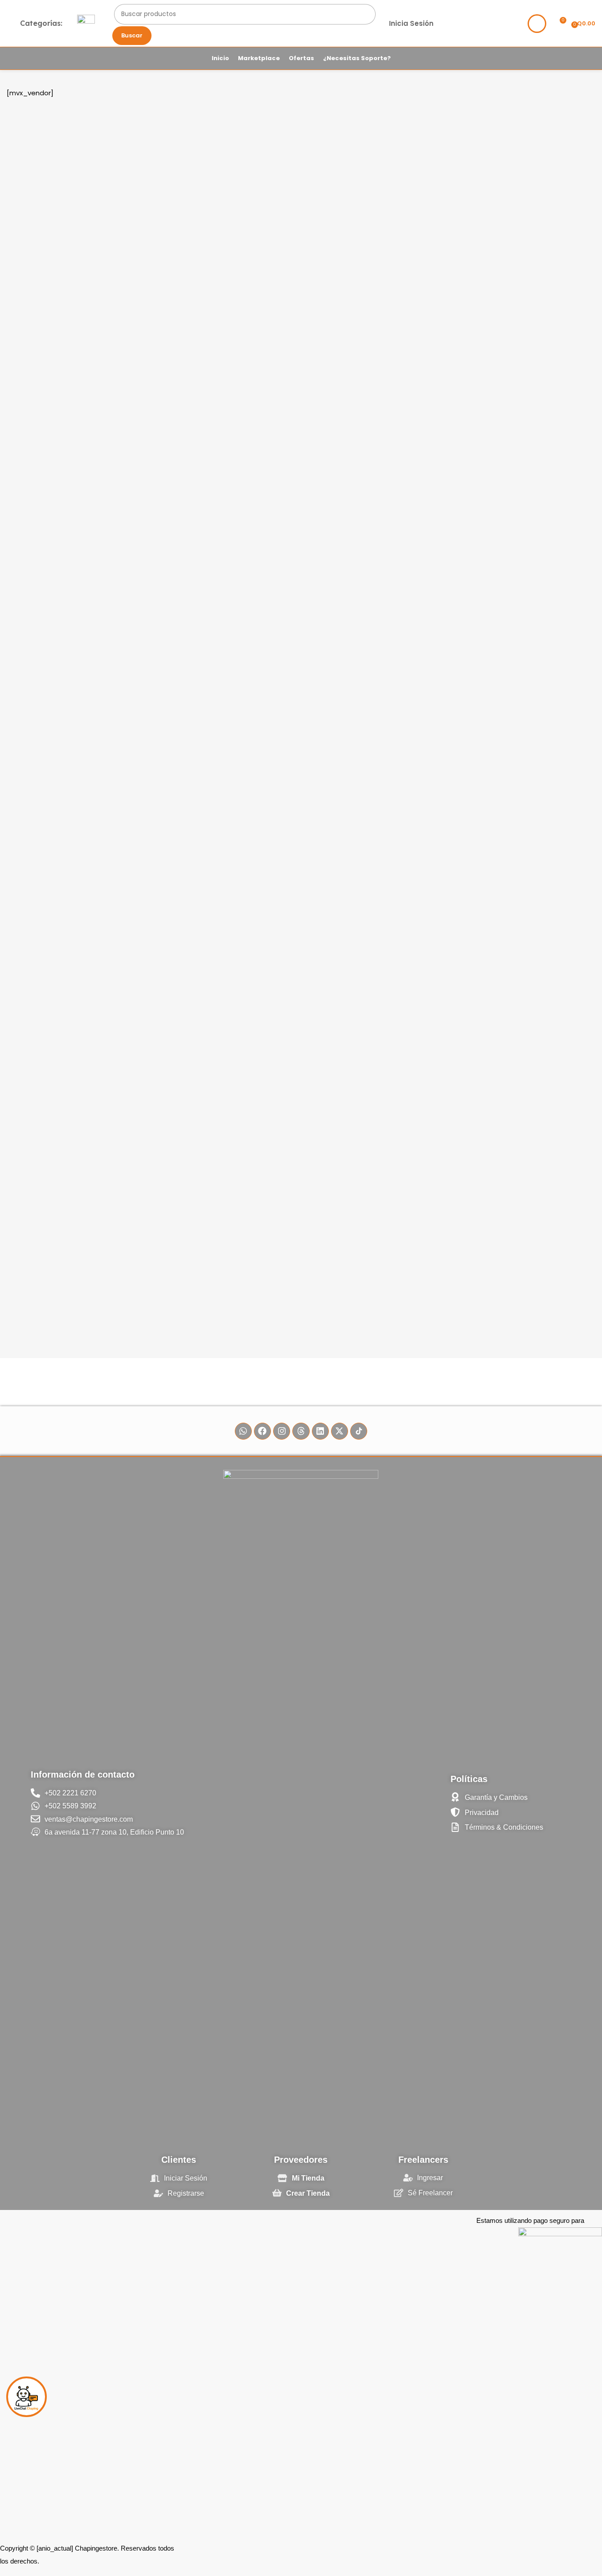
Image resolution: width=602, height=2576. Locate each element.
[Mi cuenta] (537, 24)
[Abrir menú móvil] (86, 24)
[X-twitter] (340, 1431)
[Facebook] (262, 1431)
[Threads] (301, 1431)
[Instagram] (282, 1431)
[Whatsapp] (243, 1431)
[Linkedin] (320, 1431)
